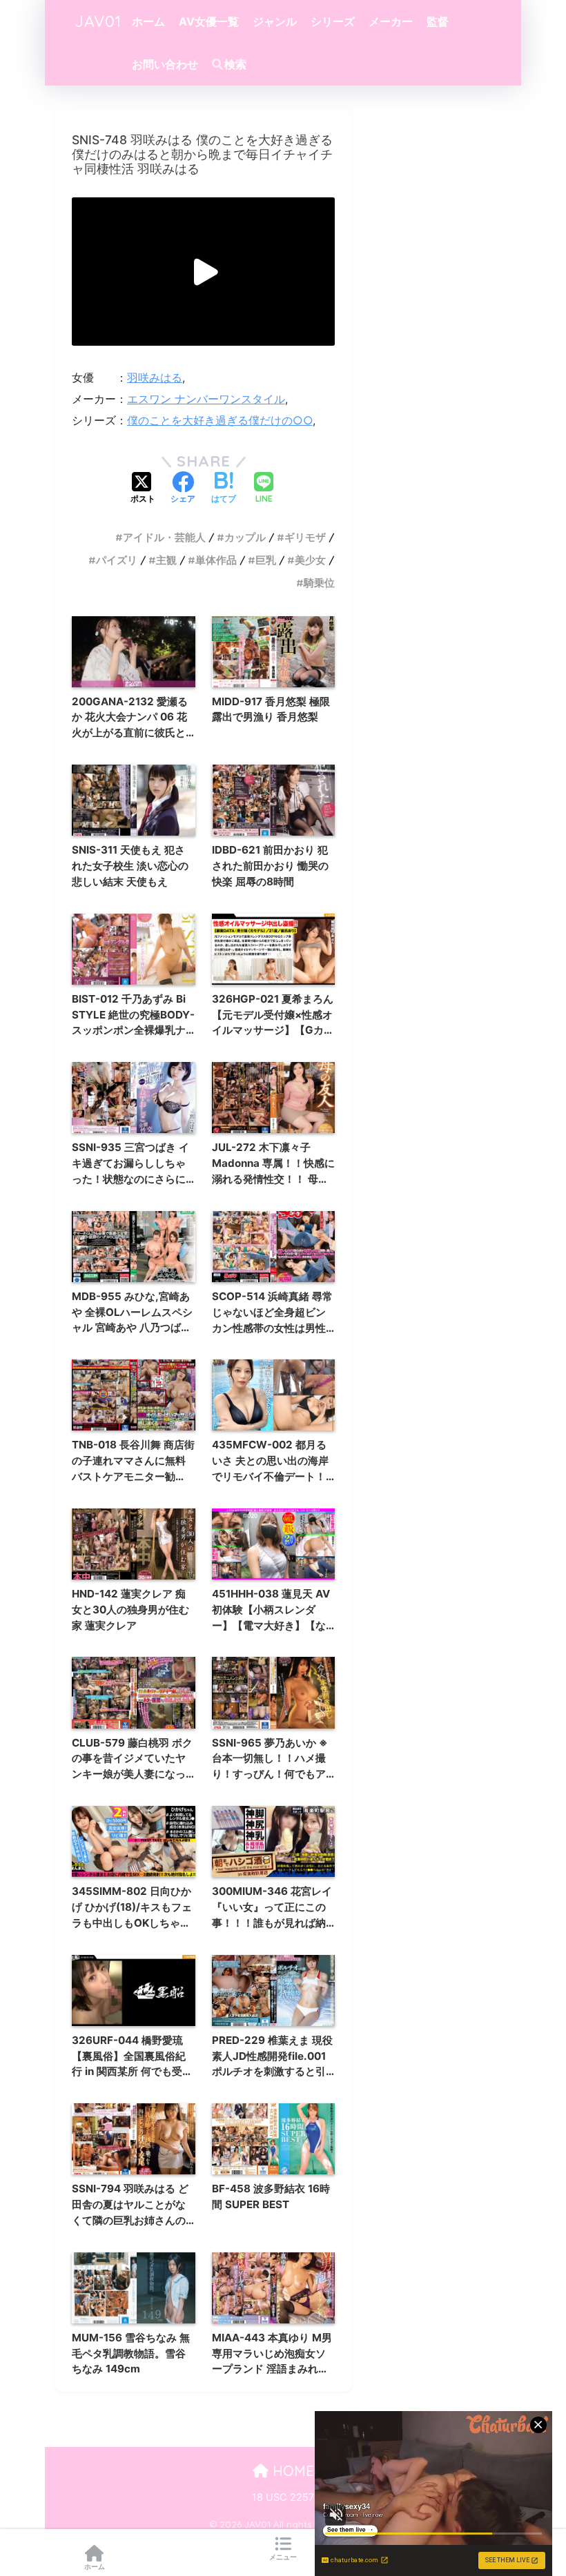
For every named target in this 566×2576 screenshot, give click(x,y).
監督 (438, 21)
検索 (235, 64)
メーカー (391, 21)
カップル (245, 537)
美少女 (310, 560)
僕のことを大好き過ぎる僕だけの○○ (220, 420)
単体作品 (216, 560)
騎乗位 (319, 583)
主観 (166, 560)
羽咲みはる (155, 377)
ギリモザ (305, 537)
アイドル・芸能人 (164, 537)
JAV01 (98, 21)
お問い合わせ (165, 64)
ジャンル (275, 21)
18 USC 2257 (283, 2497)
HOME (291, 2471)
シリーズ (333, 21)
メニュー (283, 2557)
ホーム (148, 21)
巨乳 (266, 560)
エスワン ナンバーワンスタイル (206, 399)
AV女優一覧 (209, 21)
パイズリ (117, 560)
